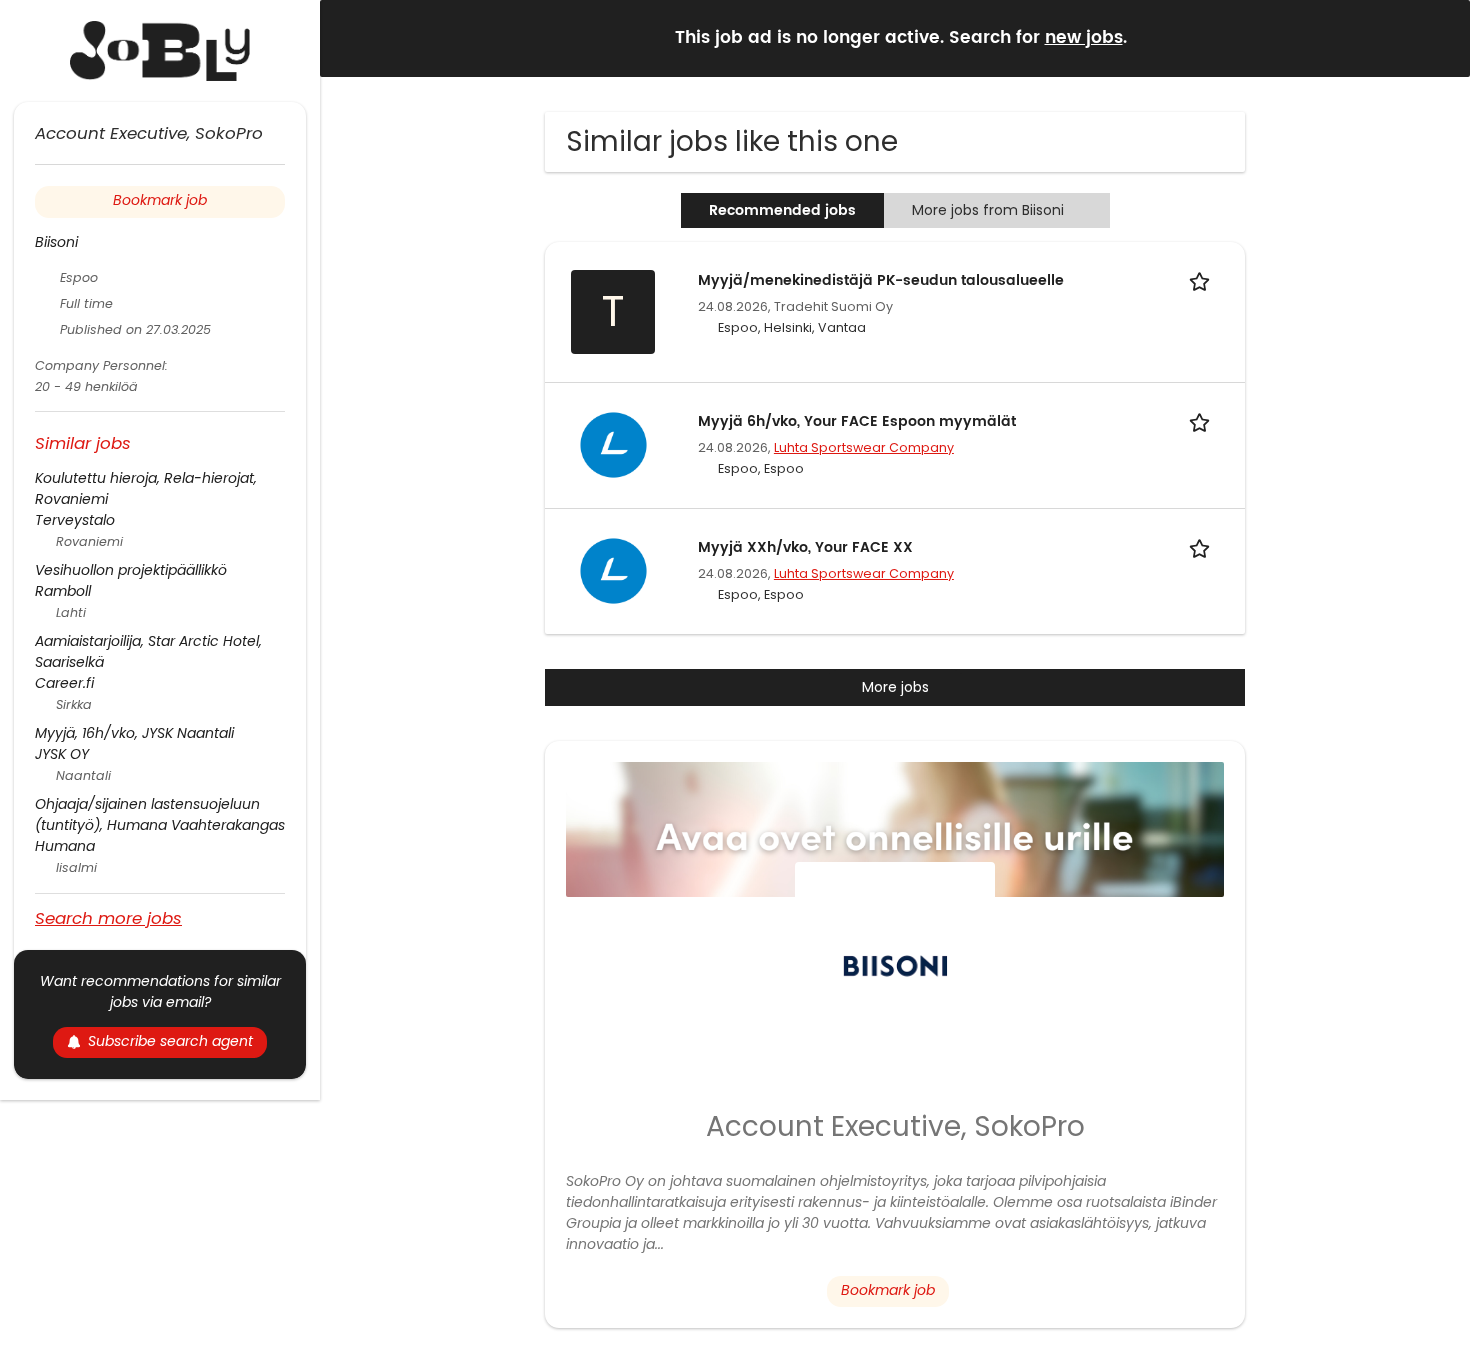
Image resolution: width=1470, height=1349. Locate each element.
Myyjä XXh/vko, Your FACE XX (805, 547)
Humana (65, 846)
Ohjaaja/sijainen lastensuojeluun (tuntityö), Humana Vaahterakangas (160, 814)
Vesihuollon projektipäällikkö (131, 570)
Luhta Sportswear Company (864, 447)
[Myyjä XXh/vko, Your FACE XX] (613, 570)
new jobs (1084, 38)
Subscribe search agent (170, 1041)
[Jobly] (160, 51)
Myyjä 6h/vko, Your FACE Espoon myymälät (857, 421)
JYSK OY (62, 754)
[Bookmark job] (1203, 280)
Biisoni (56, 242)
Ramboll (63, 591)
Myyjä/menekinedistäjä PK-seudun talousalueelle (881, 280)
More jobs (895, 687)
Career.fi (64, 683)
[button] (1439, 37)
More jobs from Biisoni (988, 210)
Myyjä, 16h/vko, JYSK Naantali (134, 733)
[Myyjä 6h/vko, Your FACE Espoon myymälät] (613, 444)
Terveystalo (75, 520)
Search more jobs (108, 917)
